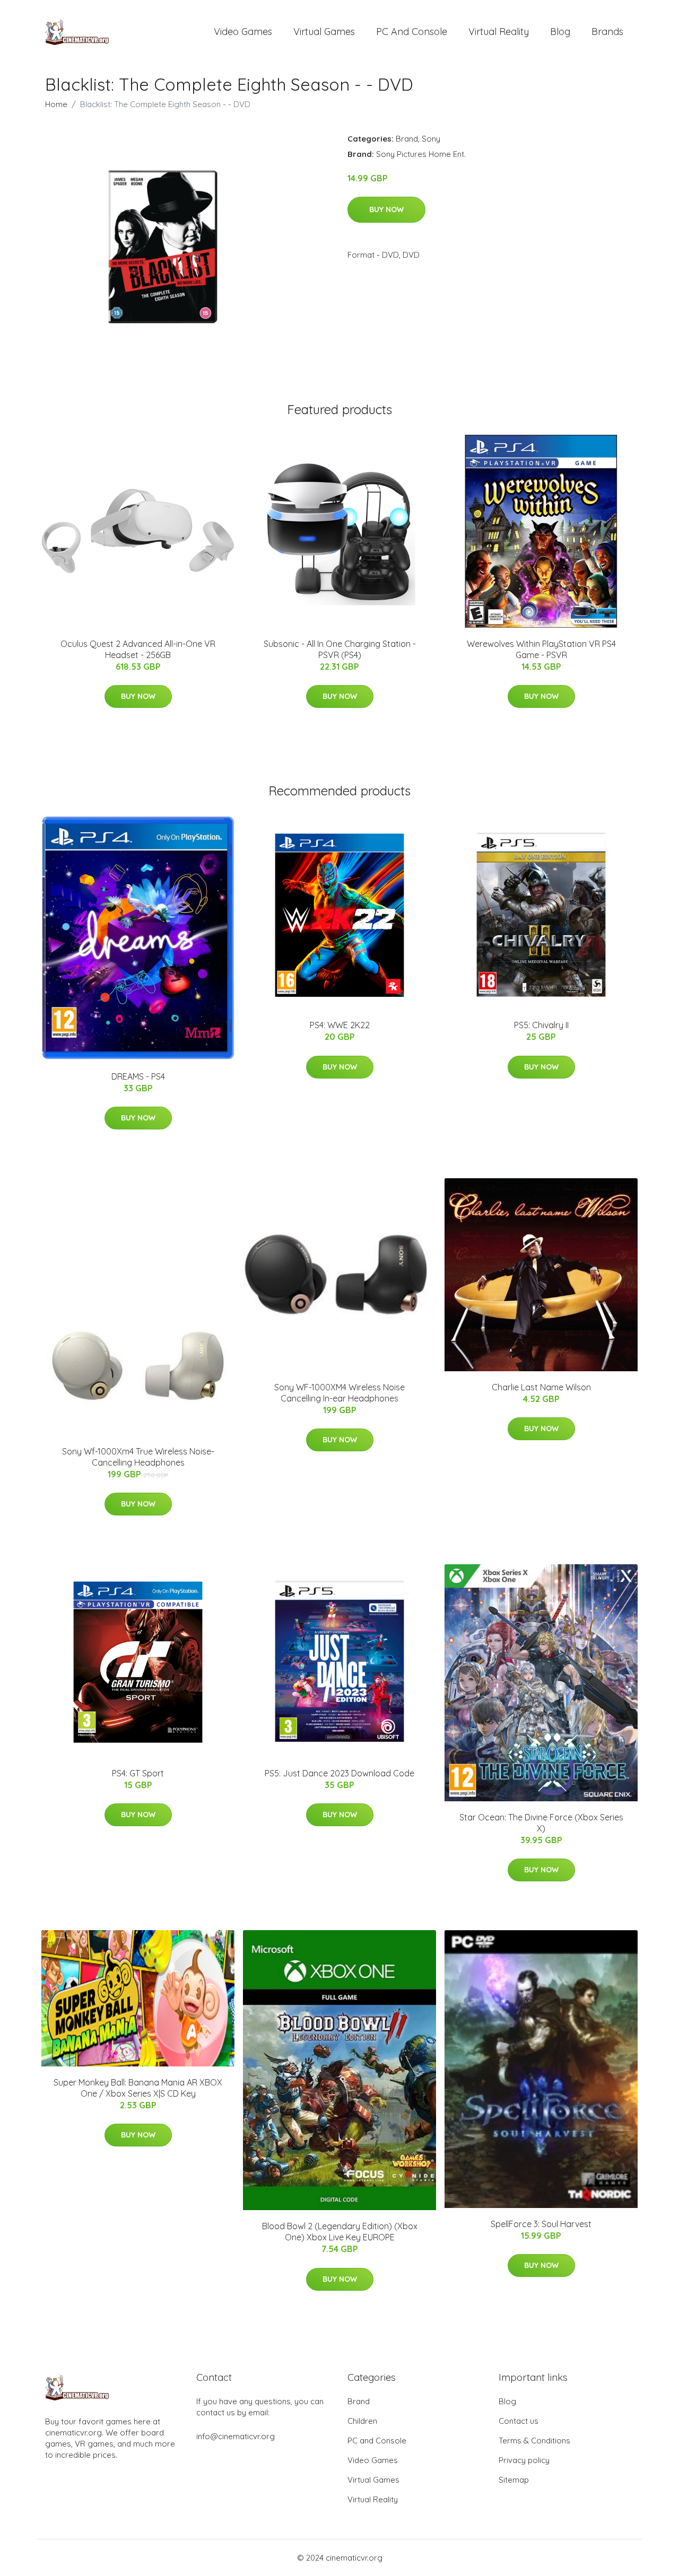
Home (56, 104)
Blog (560, 32)
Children (362, 2421)
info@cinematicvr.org (236, 2436)
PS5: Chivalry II (541, 1025)
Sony (431, 139)
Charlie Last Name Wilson (541, 1387)
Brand (407, 139)
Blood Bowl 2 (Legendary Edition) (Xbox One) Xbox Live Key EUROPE (340, 2232)
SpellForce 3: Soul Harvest (541, 2224)
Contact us (519, 2421)
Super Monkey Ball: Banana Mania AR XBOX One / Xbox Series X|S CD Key (138, 2088)
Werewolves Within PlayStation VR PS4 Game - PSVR (541, 649)
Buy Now (386, 209)
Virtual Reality (499, 32)
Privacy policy (524, 2460)
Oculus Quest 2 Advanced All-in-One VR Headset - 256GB (138, 649)
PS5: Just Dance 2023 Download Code (339, 1773)
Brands (607, 32)
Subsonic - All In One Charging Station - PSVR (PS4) (340, 649)
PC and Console (412, 32)
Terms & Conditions (534, 2441)
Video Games (243, 32)
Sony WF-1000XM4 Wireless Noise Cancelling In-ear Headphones (339, 1393)
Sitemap (514, 2480)
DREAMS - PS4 (138, 1076)
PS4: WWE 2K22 (340, 1025)
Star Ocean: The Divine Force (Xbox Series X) (541, 1823)
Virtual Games (324, 32)
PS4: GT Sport (138, 1773)
